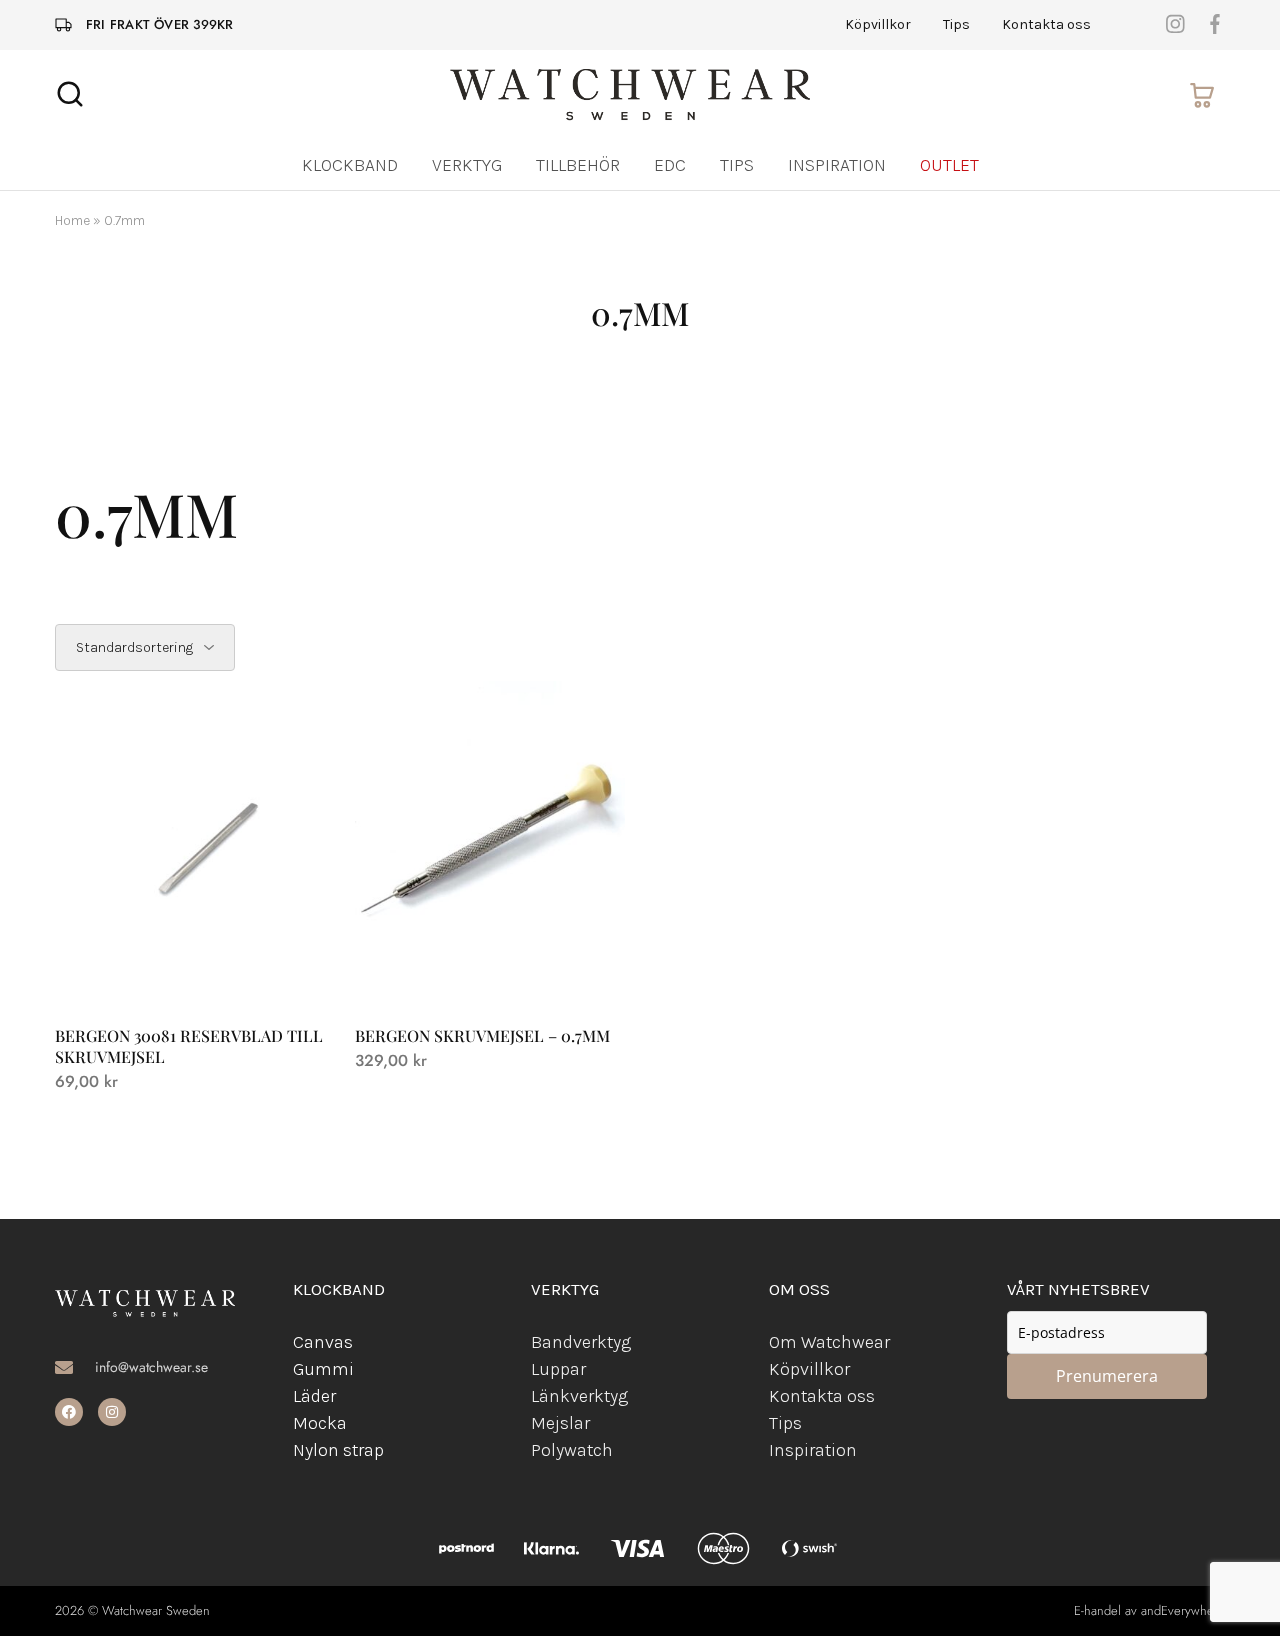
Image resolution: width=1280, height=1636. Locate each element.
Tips (956, 25)
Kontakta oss (1046, 25)
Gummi (323, 1369)
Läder (314, 1396)
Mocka (320, 1423)
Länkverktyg (579, 1396)
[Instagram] (112, 1412)
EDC (670, 165)
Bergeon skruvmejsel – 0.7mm (482, 1035)
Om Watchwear (829, 1342)
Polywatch (572, 1450)
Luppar (558, 1369)
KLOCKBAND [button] (350, 165)
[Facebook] (69, 1412)
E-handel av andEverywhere (1149, 1610)
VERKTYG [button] (467, 165)
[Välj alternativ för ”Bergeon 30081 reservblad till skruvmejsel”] (190, 975)
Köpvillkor (878, 25)
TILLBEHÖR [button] (578, 165)
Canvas (323, 1342)
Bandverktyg (581, 1342)
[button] (490, 975)
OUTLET (949, 165)
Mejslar (560, 1423)
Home (72, 220)
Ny (303, 1450)
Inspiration (837, 165)
